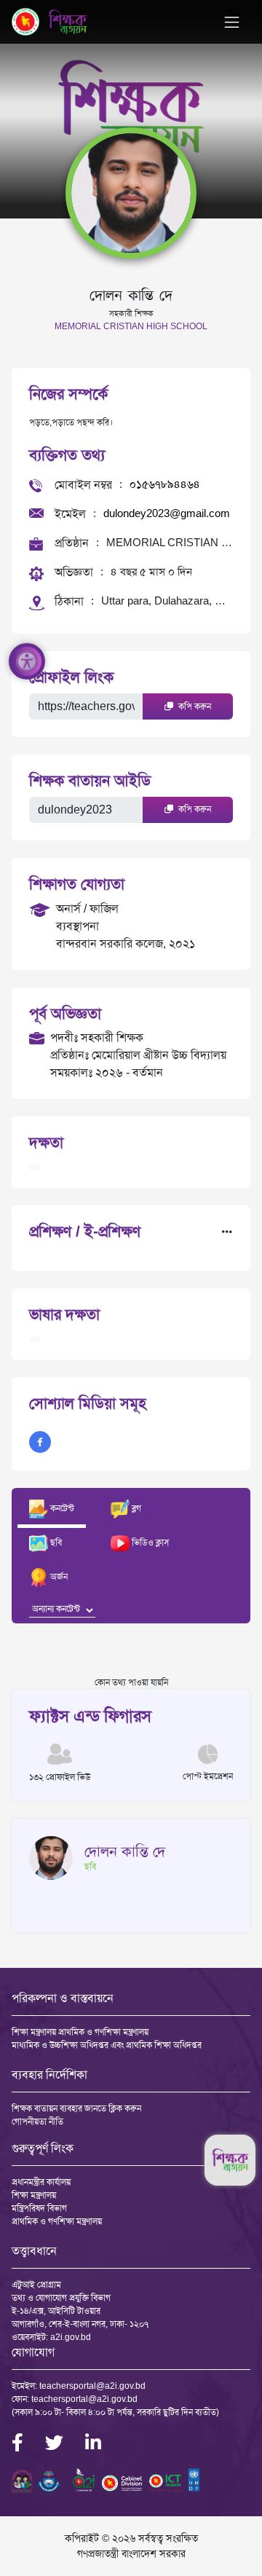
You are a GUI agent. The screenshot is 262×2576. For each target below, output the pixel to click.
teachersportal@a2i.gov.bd (92, 2386)
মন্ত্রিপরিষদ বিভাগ (39, 2208)
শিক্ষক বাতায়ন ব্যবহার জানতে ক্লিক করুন (76, 2108)
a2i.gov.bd (71, 2337)
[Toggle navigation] (232, 22)
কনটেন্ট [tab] (61, 1508)
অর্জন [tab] (58, 1577)
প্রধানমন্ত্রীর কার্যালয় (41, 2182)
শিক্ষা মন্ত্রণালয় (34, 2195)
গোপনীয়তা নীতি (37, 2122)
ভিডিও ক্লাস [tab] (149, 1543)
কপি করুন (194, 706)
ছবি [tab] (55, 1543)
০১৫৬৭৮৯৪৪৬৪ (165, 484)
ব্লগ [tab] (135, 1508)
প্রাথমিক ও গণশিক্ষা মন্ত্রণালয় (57, 2221)
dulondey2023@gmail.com (167, 513)
